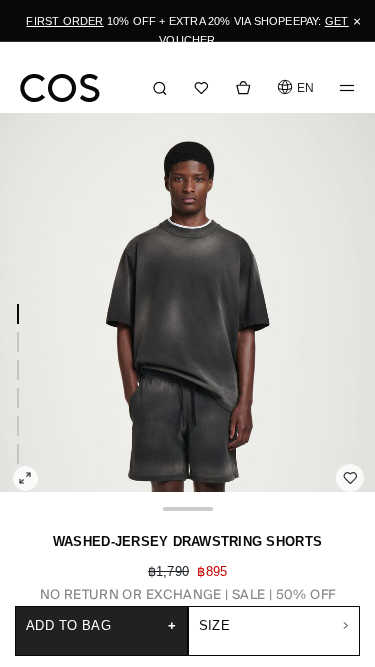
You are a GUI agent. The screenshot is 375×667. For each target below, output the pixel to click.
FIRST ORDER (64, 21)
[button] (295, 87)
